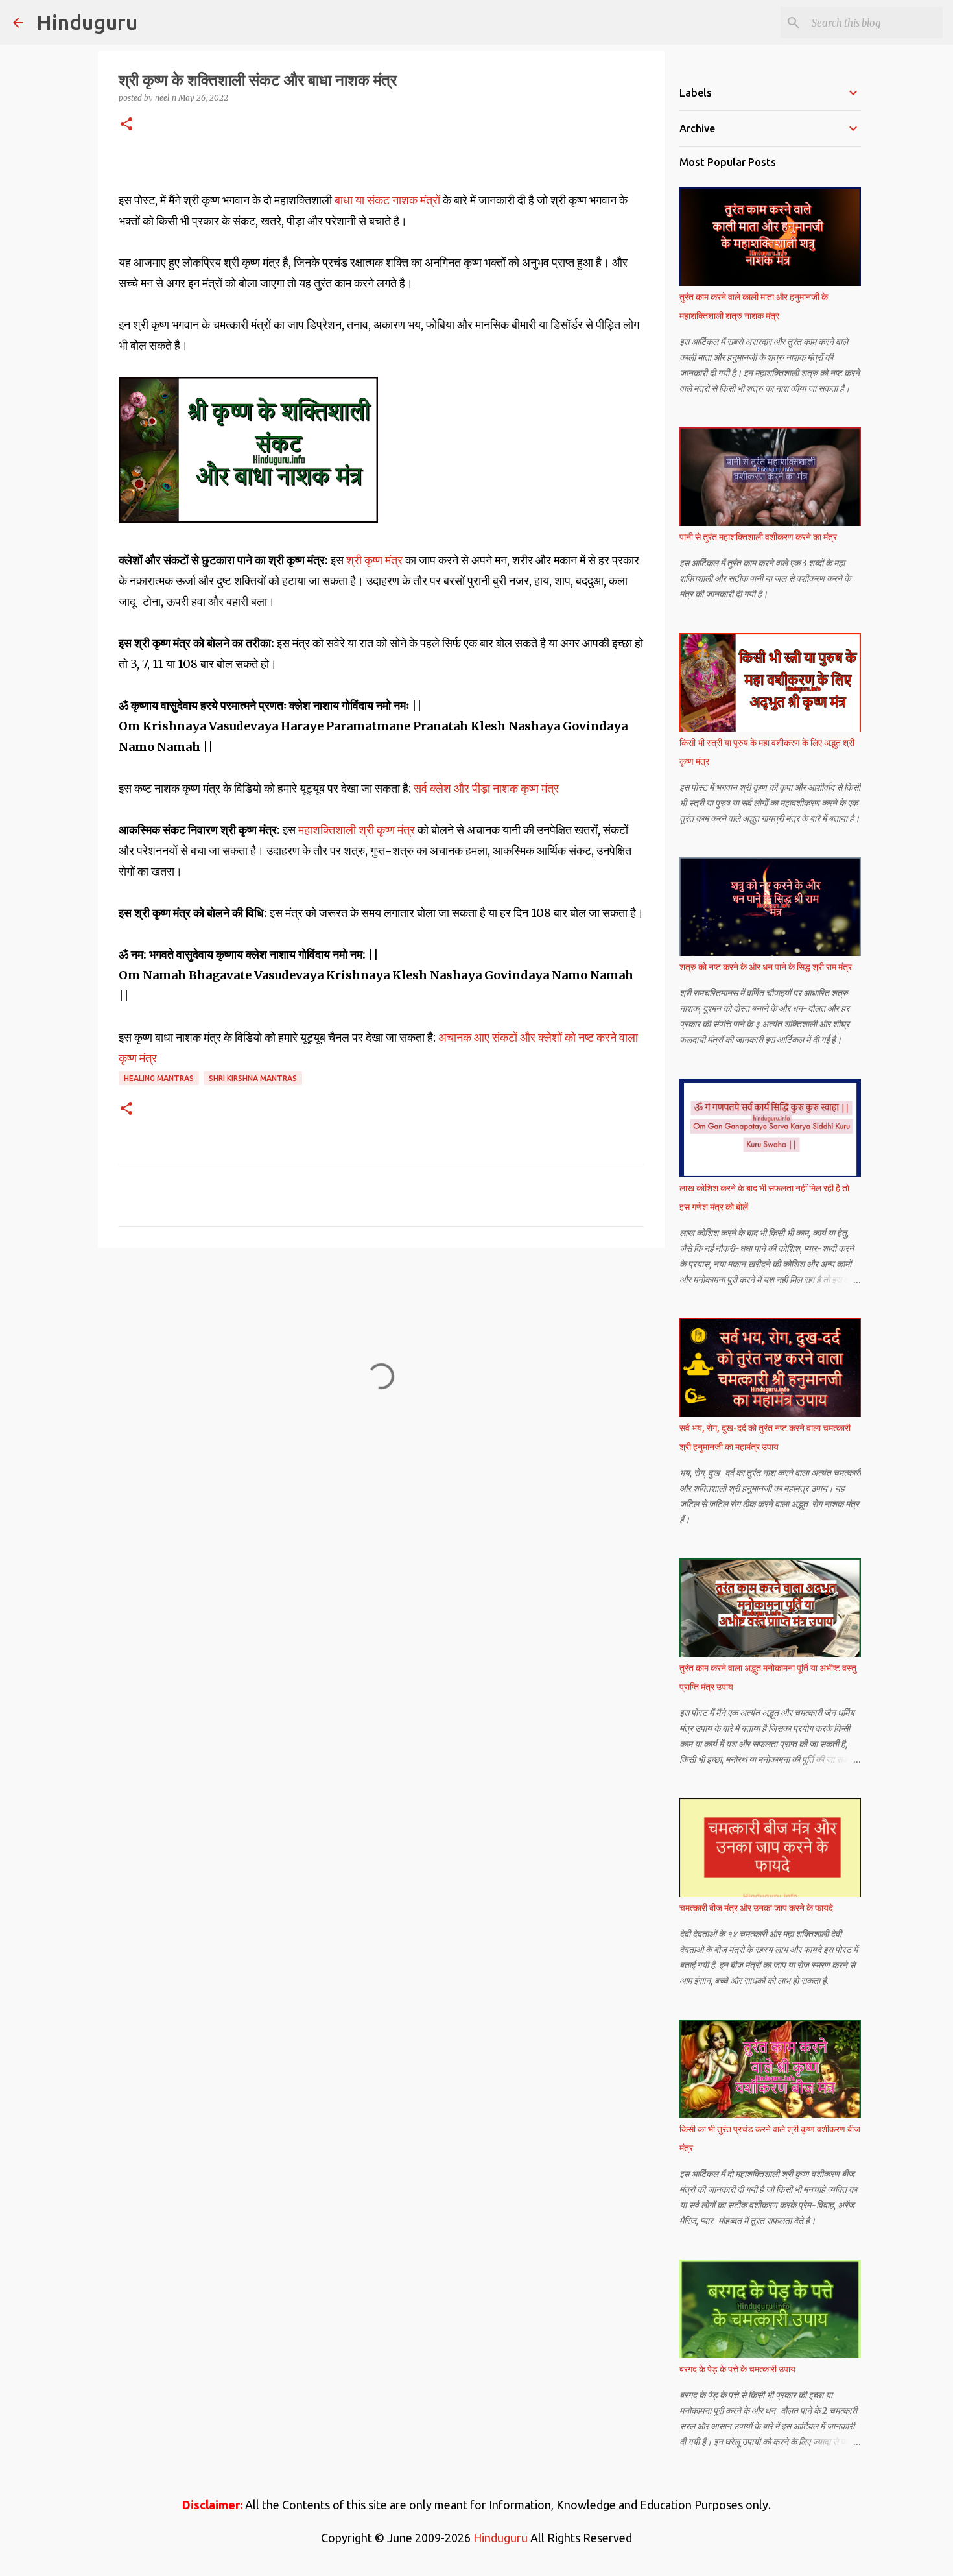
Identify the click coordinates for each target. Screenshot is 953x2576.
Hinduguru (87, 22)
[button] (126, 125)
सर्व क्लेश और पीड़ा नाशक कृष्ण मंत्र (486, 788)
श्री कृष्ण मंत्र (376, 560)
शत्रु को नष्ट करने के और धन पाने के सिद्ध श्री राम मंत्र (766, 967)
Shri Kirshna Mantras (253, 1078)
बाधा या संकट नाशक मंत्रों (387, 200)
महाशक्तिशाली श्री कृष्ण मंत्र (357, 830)
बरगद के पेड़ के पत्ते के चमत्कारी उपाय (737, 2369)
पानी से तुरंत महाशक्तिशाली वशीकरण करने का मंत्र (758, 537)
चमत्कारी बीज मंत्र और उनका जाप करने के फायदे (756, 1908)
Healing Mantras (159, 1078)
